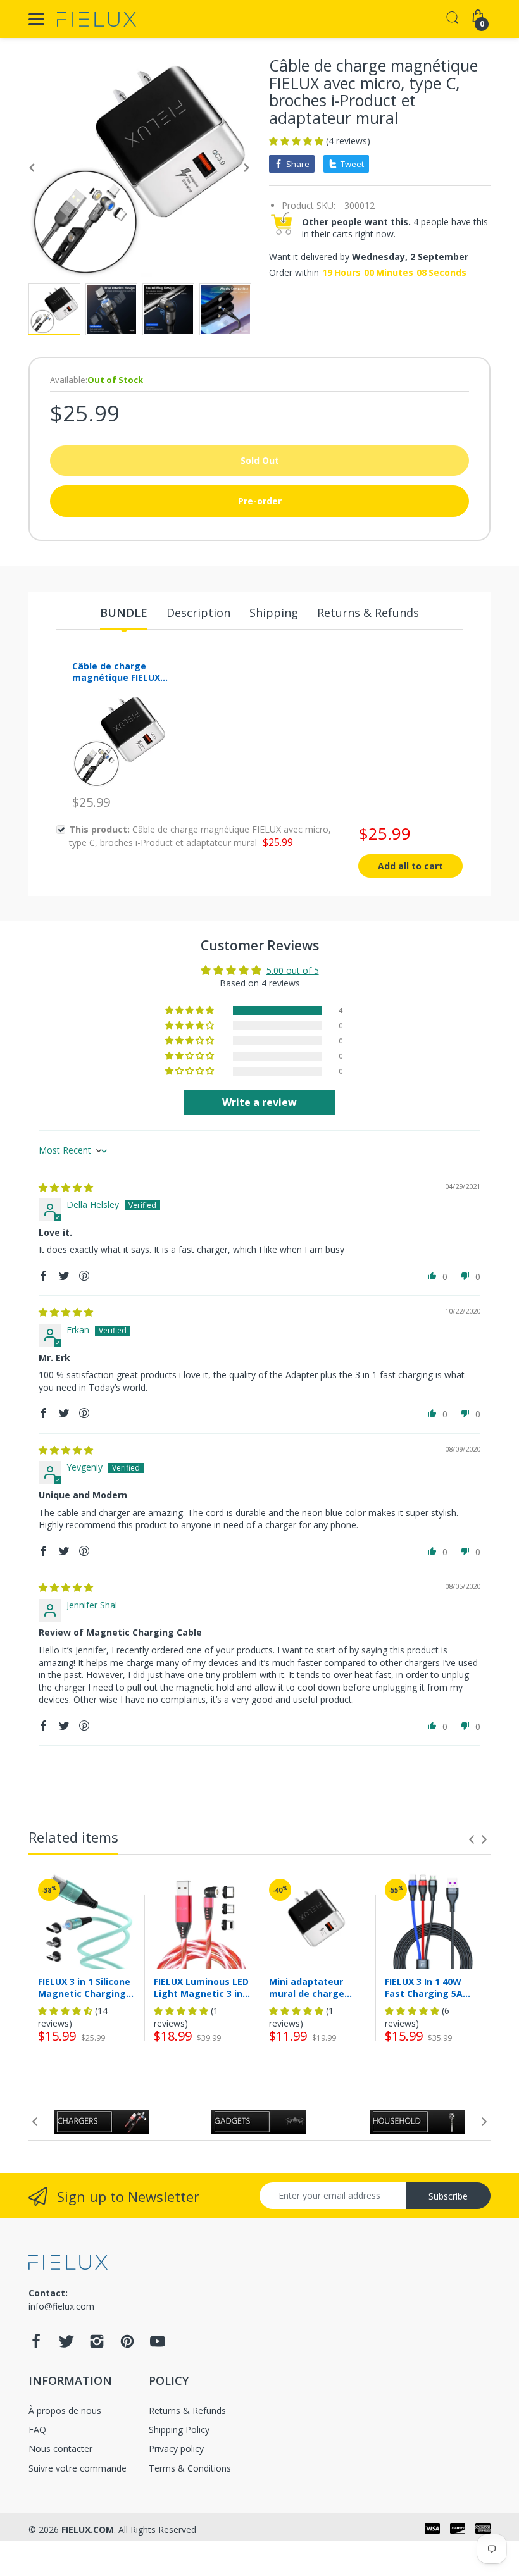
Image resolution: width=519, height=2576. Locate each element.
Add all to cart (410, 866)
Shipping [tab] (274, 613)
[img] (66, 1187)
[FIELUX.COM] (97, 19)
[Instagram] (97, 2345)
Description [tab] (198, 613)
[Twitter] (66, 2345)
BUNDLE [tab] (124, 613)
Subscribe (448, 2196)
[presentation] (472, 1839)
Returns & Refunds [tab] (368, 613)
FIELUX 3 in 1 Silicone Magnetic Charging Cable (84, 1988)
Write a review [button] (259, 1102)
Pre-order (260, 501)
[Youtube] (158, 2345)
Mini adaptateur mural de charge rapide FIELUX (307, 1988)
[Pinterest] (127, 2345)
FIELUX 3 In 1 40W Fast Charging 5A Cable (424, 1988)
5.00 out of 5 (293, 970)
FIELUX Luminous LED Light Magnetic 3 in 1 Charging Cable (202, 1988)
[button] (297, 141)
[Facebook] (36, 2345)
